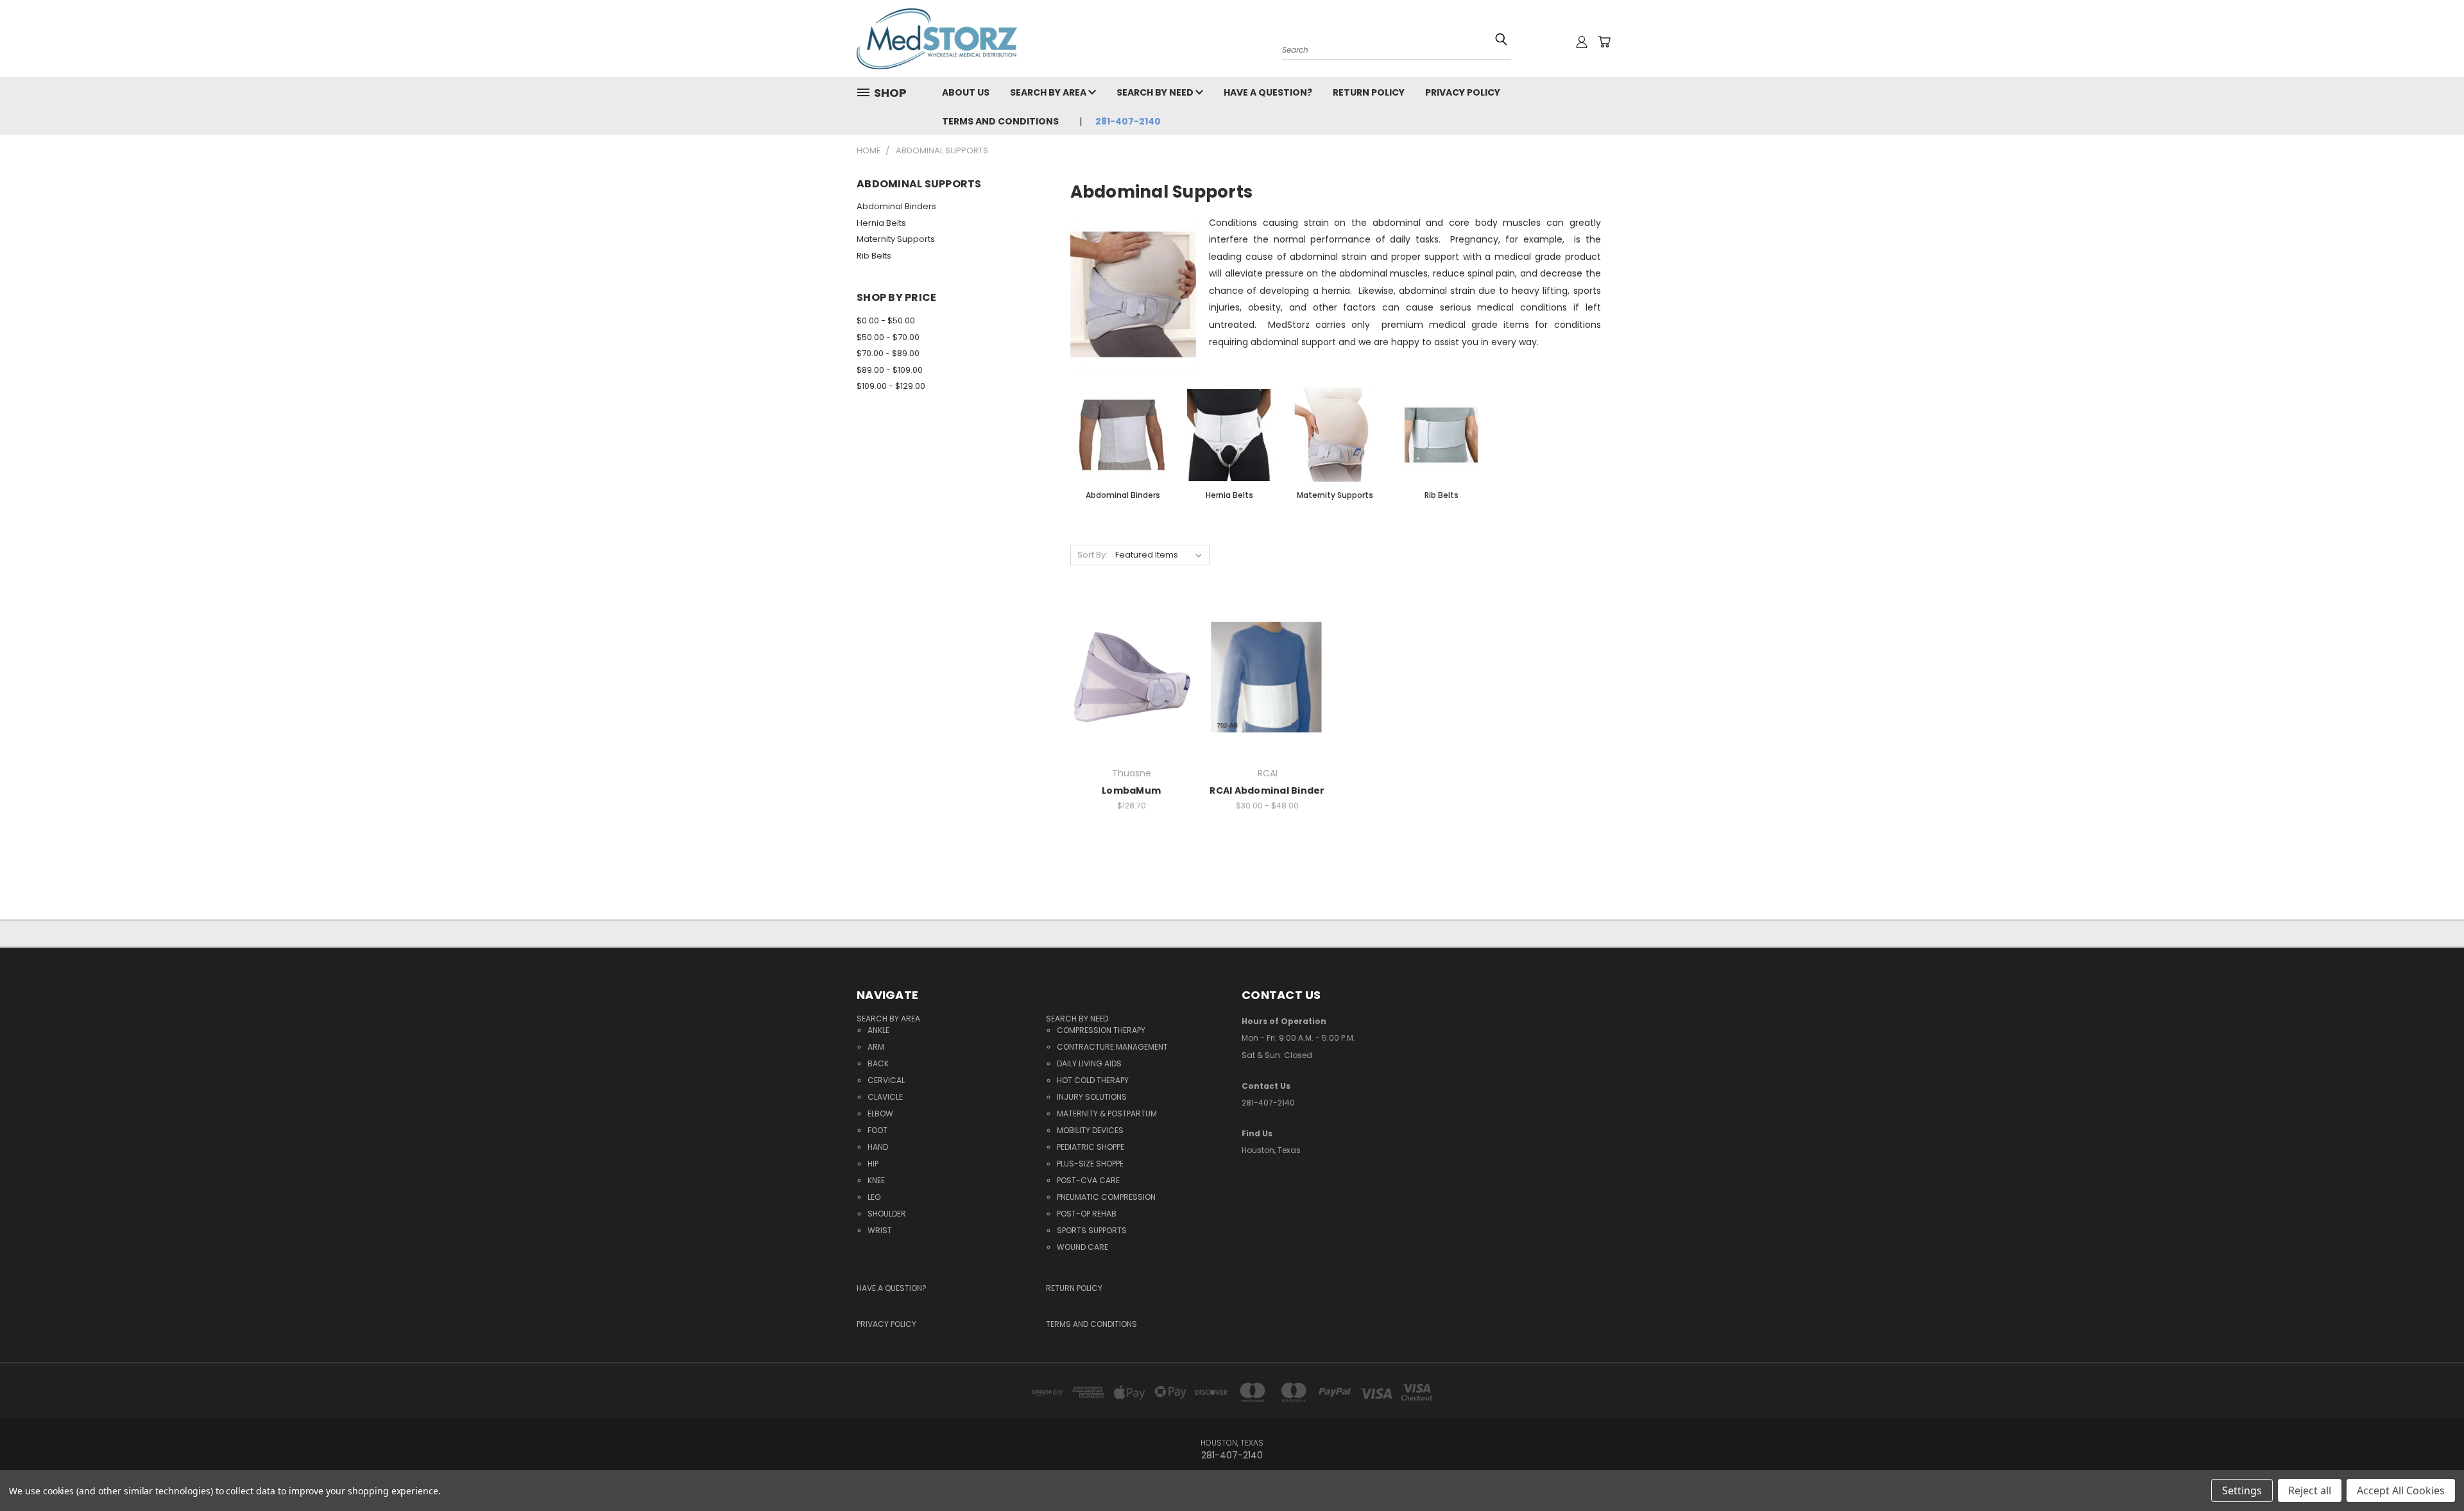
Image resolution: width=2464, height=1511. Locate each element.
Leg (874, 1197)
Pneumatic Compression (1106, 1197)
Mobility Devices (1090, 1130)
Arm (876, 1047)
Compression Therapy (1101, 1030)
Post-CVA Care (1088, 1180)
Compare (1127, 676)
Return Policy (1369, 92)
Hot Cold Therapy (1093, 1080)
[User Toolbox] (1582, 42)
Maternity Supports (896, 239)
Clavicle (885, 1097)
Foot (877, 1130)
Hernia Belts (881, 223)
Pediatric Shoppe (1091, 1147)
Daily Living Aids (1089, 1063)
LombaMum (1131, 790)
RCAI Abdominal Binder (1267, 790)
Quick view (1132, 651)
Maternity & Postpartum (1107, 1114)
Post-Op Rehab (1087, 1214)
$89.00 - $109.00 (890, 370)
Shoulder (887, 1214)
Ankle (878, 1030)
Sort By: (1092, 555)
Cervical (886, 1080)
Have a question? (1268, 92)
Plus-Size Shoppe (1090, 1164)
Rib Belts (874, 256)
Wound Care (1082, 1247)
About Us (966, 92)
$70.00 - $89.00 (888, 353)
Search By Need (1156, 92)
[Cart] (1604, 42)
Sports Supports (1092, 1230)
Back (878, 1063)
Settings (2242, 1490)
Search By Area (1049, 92)
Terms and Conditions (1000, 121)
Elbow (880, 1114)
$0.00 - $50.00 (886, 320)
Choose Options (1131, 700)
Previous (2430, 1461)
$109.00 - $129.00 (891, 386)
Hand (878, 1147)
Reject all (2310, 1490)
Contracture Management (1112, 1047)
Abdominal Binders (896, 206)
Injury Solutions (1092, 1097)
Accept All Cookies (2401, 1490)
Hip (873, 1164)
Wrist (880, 1230)
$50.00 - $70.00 (888, 337)
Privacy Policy (1463, 92)
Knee (876, 1180)
